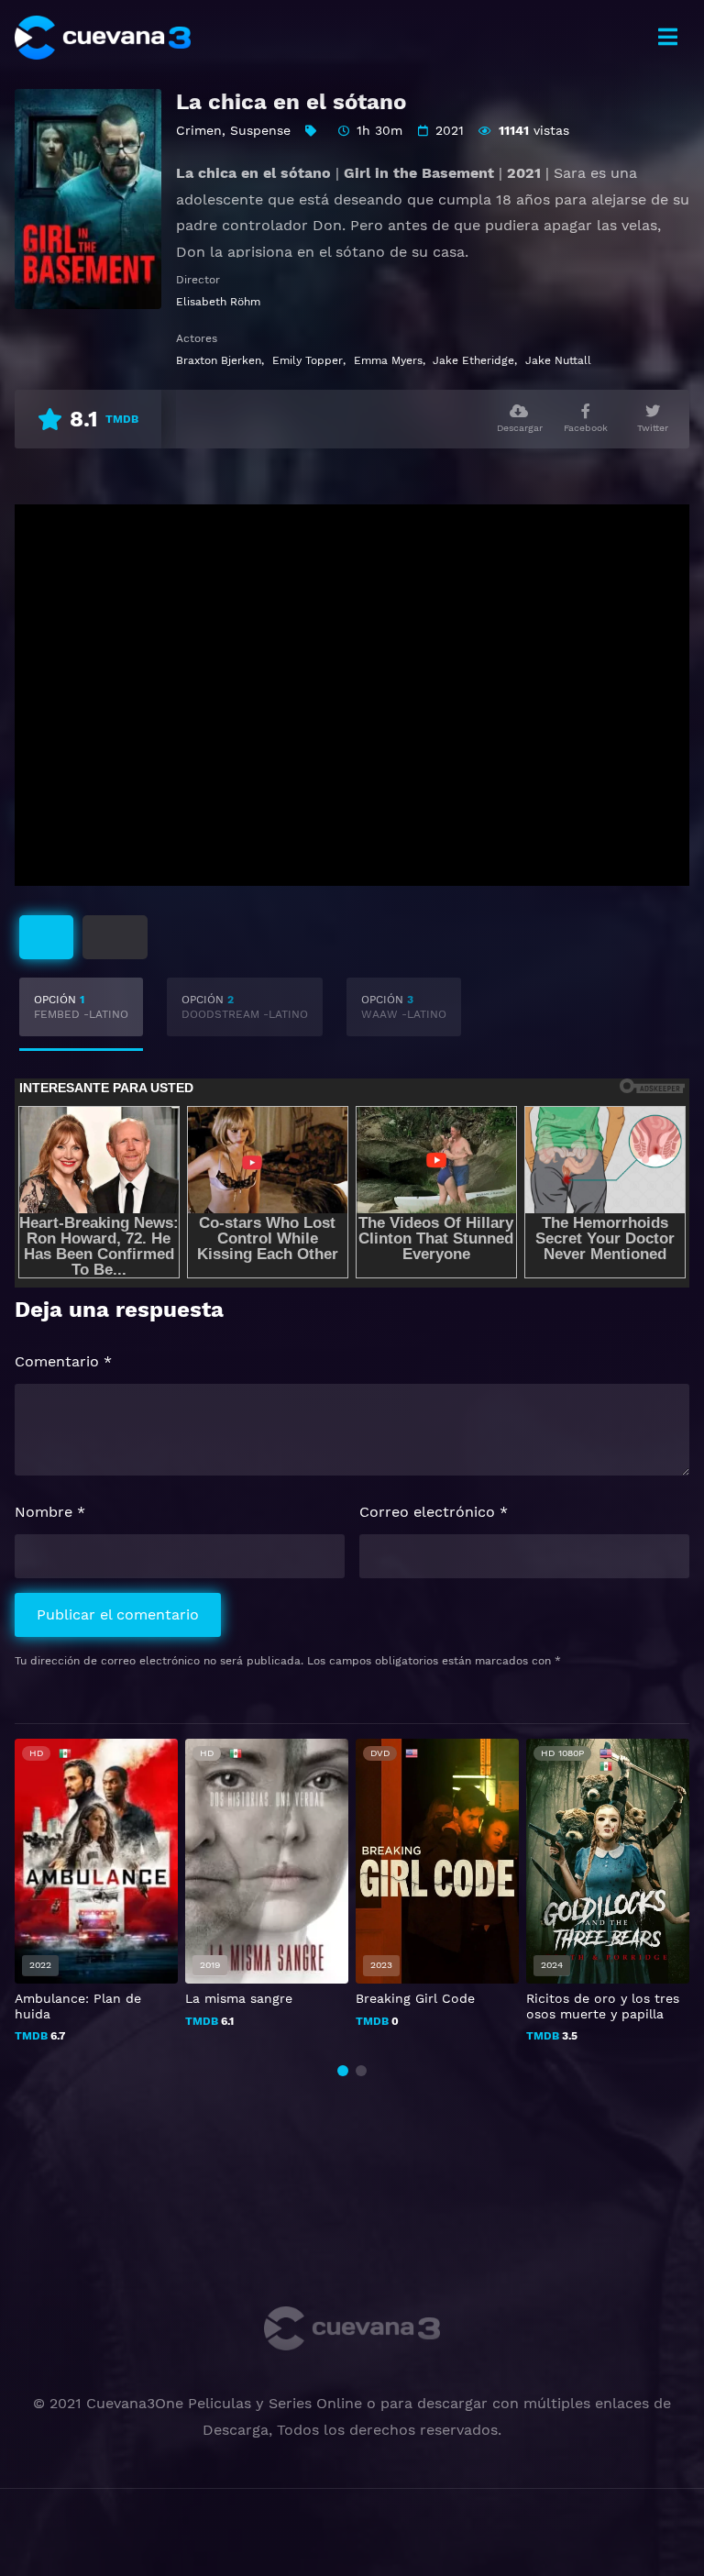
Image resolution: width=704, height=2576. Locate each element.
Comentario (63, 1361)
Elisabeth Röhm (218, 302)
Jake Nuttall (558, 360)
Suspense (260, 130)
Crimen (199, 130)
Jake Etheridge (473, 360)
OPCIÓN (81, 1007)
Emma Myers (388, 360)
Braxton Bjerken (219, 360)
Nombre (50, 1512)
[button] (343, 2071)
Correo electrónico (434, 1512)
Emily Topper (308, 360)
